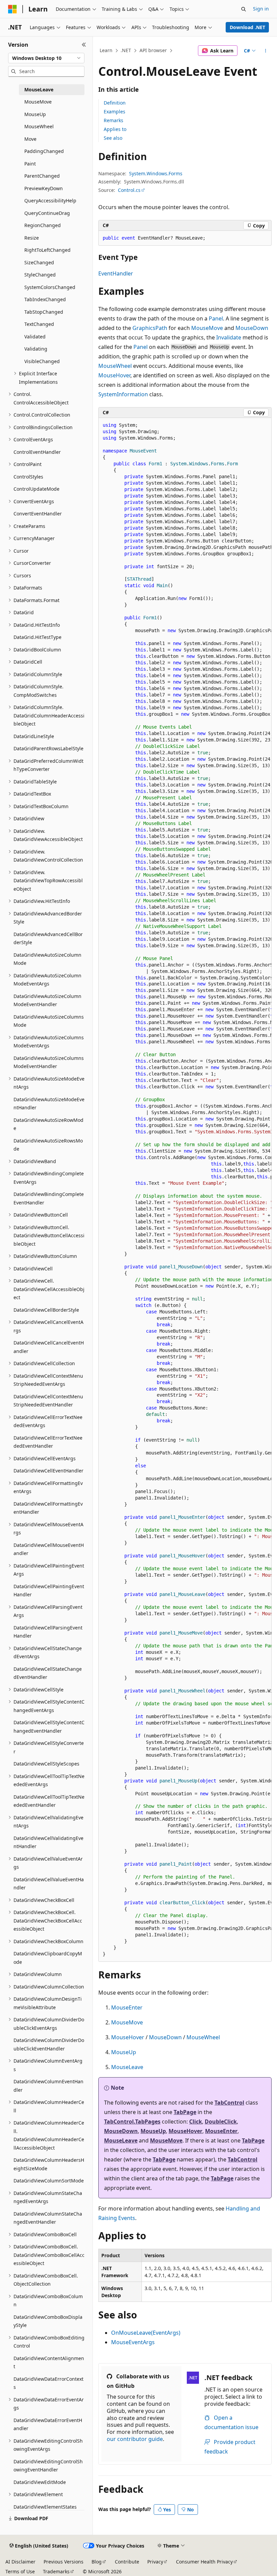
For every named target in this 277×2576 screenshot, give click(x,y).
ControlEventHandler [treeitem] (37, 452)
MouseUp (124, 2052)
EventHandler (116, 273)
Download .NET (247, 27)
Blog (97, 2562)
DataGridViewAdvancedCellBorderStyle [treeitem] (48, 938)
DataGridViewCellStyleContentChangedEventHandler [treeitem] (49, 1727)
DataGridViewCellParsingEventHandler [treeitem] (48, 1632)
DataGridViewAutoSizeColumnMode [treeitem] (47, 959)
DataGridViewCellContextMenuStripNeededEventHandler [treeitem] (48, 1401)
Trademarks (56, 2571)
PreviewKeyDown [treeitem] (44, 188)
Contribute (127, 2562)
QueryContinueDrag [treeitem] (47, 213)
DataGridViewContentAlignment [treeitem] (49, 2362)
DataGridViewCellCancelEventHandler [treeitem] (49, 1347)
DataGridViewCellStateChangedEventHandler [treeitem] (48, 1673)
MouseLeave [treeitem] (39, 90)
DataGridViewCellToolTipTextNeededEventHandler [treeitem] (49, 1801)
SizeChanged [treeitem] (39, 262)
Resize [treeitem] (32, 238)
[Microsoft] (12, 9)
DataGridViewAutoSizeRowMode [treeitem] (48, 1124)
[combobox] (46, 58)
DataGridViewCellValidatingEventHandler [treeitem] (48, 1842)
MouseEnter (127, 2007)
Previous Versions (64, 2562)
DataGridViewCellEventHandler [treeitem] (48, 1471)
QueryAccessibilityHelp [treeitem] (50, 201)
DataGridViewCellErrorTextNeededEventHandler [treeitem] (48, 1442)
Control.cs (129, 190)
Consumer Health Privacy (204, 2562)
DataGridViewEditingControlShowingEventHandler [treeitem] (48, 2466)
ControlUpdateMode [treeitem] (36, 489)
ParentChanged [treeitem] (42, 176)
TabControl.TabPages (132, 2122)
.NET (126, 50)
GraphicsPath (150, 328)
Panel (216, 318)
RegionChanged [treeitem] (43, 225)
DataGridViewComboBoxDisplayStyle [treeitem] (48, 2321)
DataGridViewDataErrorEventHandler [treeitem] (48, 2424)
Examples (115, 112)
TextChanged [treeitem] (39, 324)
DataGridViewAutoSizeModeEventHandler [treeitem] (49, 1104)
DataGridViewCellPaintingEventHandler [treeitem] (49, 1591)
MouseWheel (115, 366)
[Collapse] (84, 45)
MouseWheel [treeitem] (39, 126)
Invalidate (229, 337)
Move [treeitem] (30, 139)
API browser (153, 50)
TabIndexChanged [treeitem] (45, 299)
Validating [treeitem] (36, 349)
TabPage (185, 2112)
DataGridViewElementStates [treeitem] (45, 2507)
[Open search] (244, 9)
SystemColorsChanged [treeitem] (50, 287)
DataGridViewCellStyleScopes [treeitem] (46, 1764)
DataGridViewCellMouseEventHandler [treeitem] (49, 1549)
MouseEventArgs (133, 2342)
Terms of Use (20, 2571)
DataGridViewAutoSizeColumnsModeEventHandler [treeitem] (49, 1062)
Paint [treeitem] (30, 164)
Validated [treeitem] (35, 337)
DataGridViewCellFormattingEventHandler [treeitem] (48, 1508)
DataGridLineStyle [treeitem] (34, 736)
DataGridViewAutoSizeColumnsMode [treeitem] (49, 1021)
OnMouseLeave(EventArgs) (146, 2333)
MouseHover (114, 375)
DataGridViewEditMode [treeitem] (40, 2482)
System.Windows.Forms (156, 173)
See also (113, 138)
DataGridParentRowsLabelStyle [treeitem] (48, 748)
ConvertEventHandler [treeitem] (38, 514)
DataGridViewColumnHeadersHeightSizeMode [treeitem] (49, 2164)
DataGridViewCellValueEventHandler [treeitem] (49, 1884)
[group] (185, 1190)
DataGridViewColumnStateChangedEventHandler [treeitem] (48, 2218)
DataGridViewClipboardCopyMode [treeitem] (48, 1958)
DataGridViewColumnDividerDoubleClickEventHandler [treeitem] (49, 2044)
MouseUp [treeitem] (35, 114)
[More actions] (266, 51)
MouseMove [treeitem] (38, 102)
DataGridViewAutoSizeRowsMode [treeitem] (48, 1145)
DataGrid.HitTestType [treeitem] (37, 637)
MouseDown (252, 328)
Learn (106, 50)
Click (196, 2122)
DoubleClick (221, 2122)
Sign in (261, 9)
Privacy (155, 2562)
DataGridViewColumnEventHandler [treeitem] (48, 2086)
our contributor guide (135, 2439)
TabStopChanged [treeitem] (44, 312)
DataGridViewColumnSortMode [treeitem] (49, 2181)
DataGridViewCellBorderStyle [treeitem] (46, 1310)
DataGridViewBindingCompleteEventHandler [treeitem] (49, 1198)
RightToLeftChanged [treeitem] (47, 250)
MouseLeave (127, 2067)
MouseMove (207, 328)
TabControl (229, 2103)
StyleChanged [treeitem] (40, 275)
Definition (115, 103)
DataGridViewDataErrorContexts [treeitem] (48, 2383)
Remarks (114, 120)
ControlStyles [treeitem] (28, 477)
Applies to (115, 129)
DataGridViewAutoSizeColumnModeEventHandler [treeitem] (47, 1000)
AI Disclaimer (20, 2562)
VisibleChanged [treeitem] (42, 361)
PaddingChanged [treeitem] (44, 151)
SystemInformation (123, 394)
